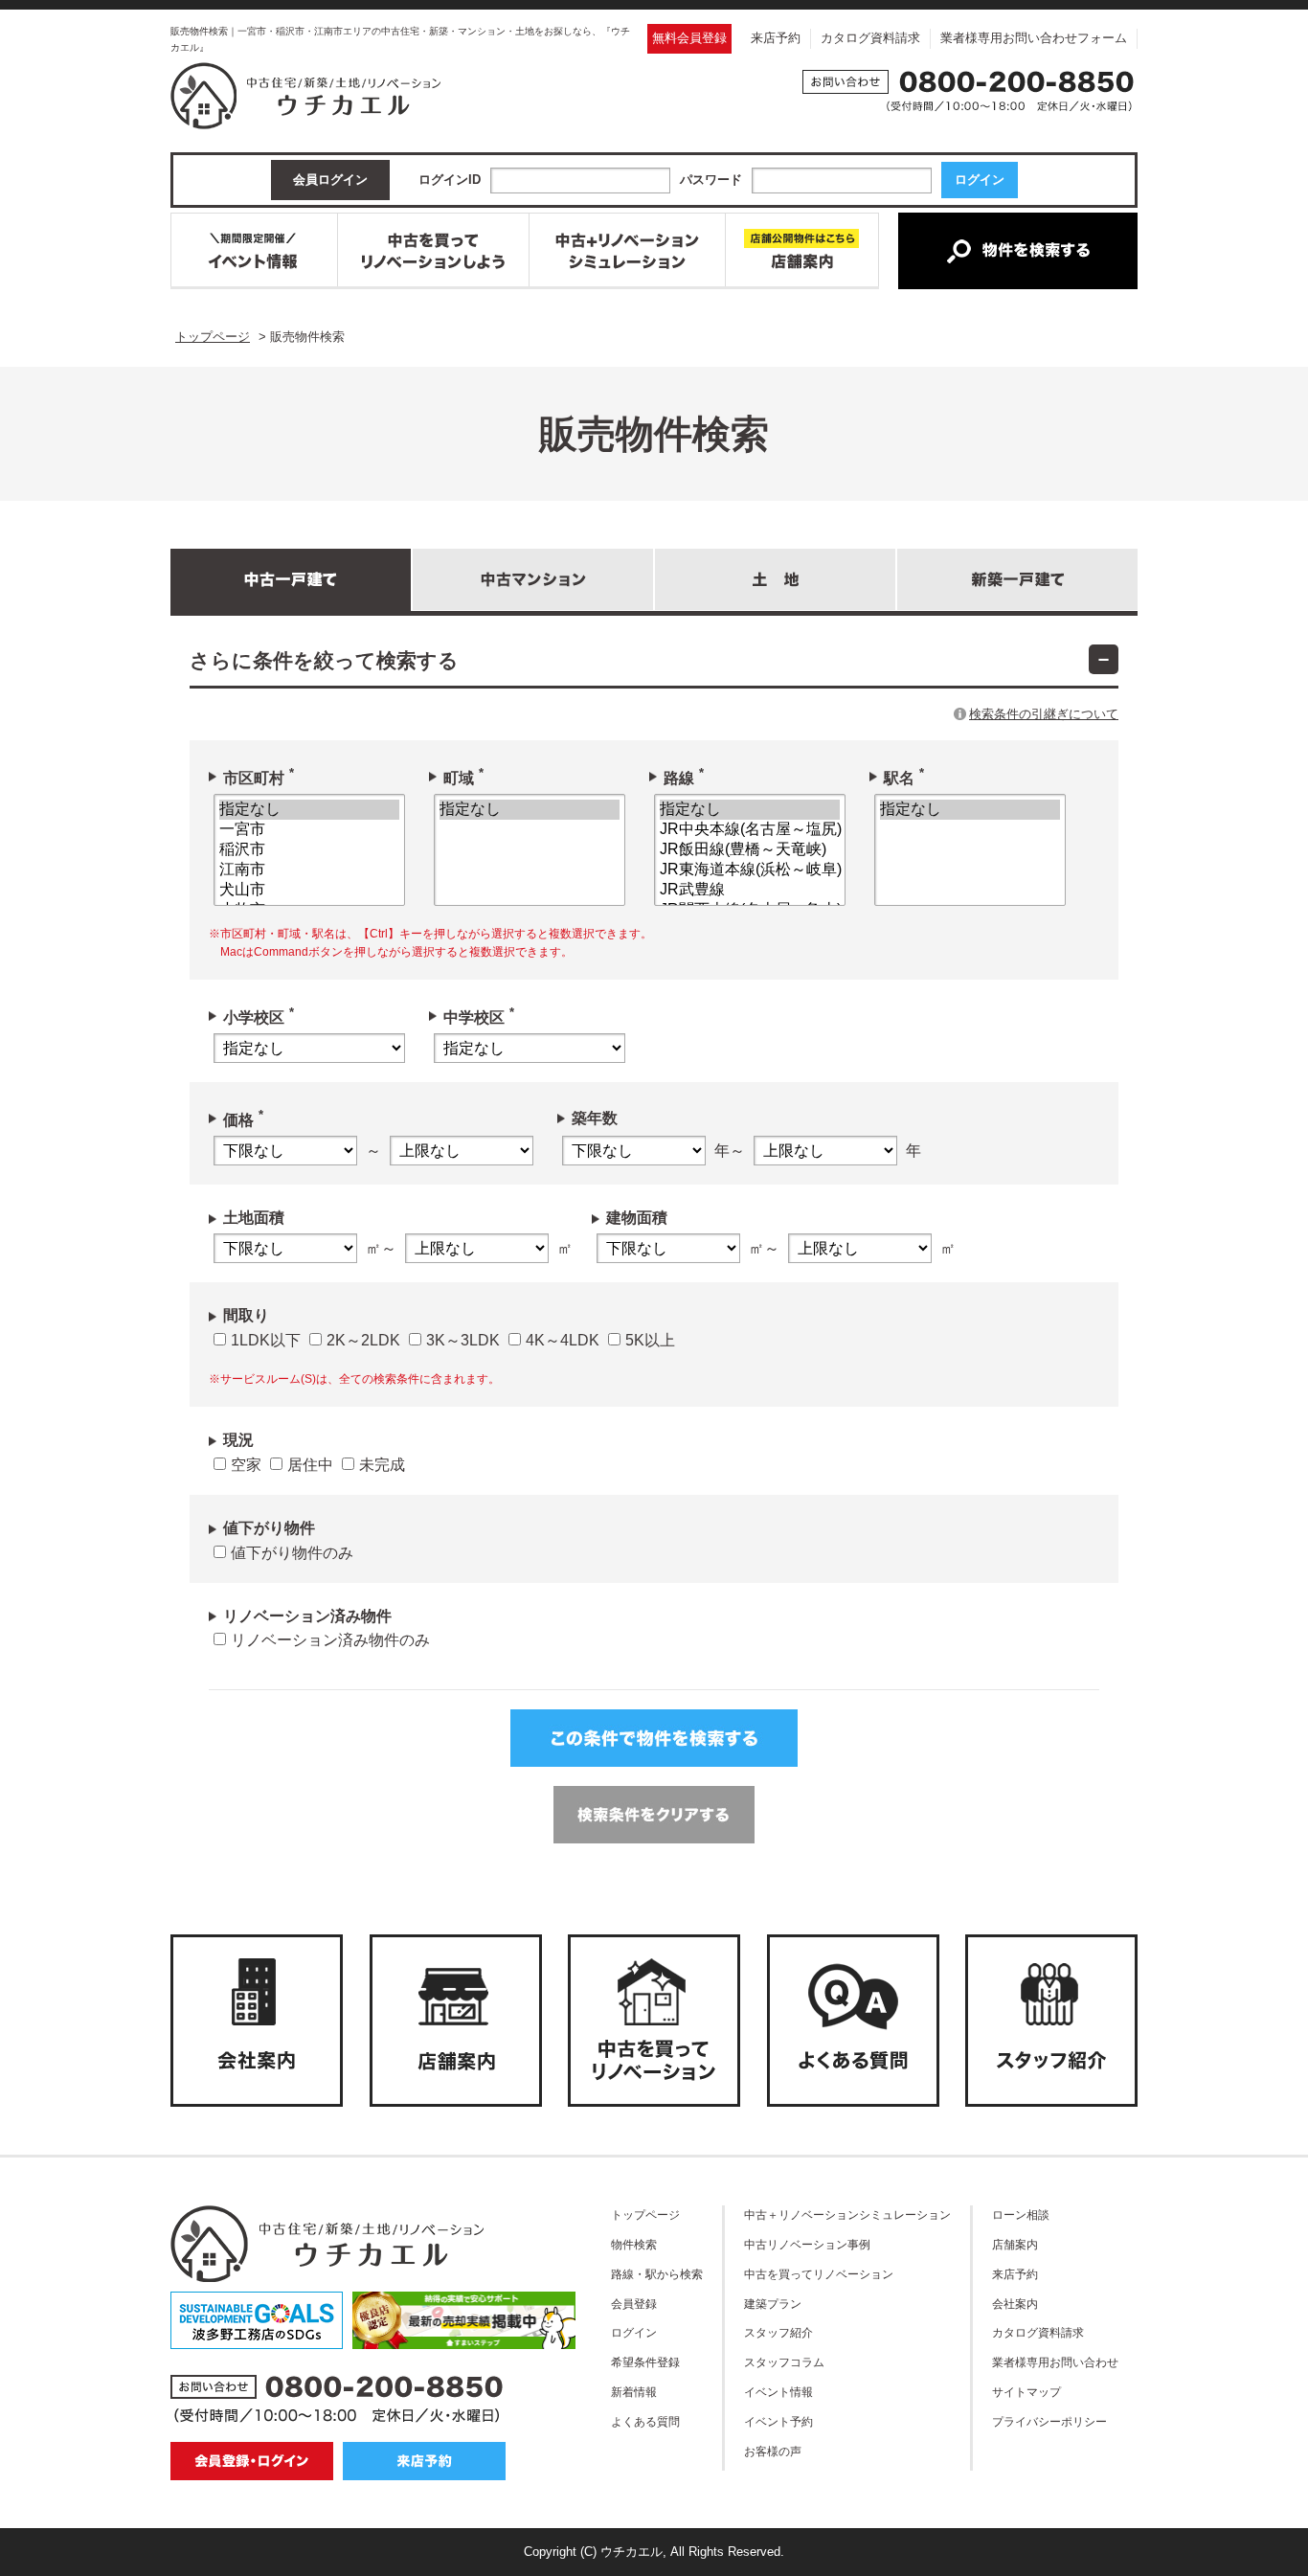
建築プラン (773, 2304)
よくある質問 (645, 2421)
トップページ (645, 2214)
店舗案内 (1015, 2244)
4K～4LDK (563, 1340)
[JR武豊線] (750, 890)
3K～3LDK (463, 1340)
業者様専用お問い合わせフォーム (1034, 38)
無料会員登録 (689, 38)
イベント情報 (778, 2392)
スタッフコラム (784, 2362)
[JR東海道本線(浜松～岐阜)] (750, 870)
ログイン (634, 2332)
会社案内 (1015, 2304)
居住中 (310, 1465)
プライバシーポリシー (1049, 2421)
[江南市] (309, 870)
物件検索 (634, 2244)
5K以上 (650, 1340)
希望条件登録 (645, 2362)
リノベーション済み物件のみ (330, 1640)
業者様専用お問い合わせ (1055, 2362)
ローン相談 (1021, 2214)
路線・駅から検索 (657, 2274)
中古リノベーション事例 (807, 2244)
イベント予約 (778, 2421)
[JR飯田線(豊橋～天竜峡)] (750, 850)
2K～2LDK (363, 1340)
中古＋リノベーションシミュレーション (847, 2214)
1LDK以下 (266, 1340)
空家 (246, 1465)
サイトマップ (1026, 2392)
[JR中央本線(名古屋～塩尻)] (750, 830)
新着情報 (634, 2392)
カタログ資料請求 (870, 38)
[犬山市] (309, 890)
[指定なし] (309, 810)
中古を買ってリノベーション (819, 2274)
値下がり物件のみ (292, 1553)
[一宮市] (309, 830)
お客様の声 (773, 2451)
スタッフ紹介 (778, 2332)
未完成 (382, 1465)
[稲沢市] (309, 850)
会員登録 (634, 2304)
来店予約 (776, 38)
